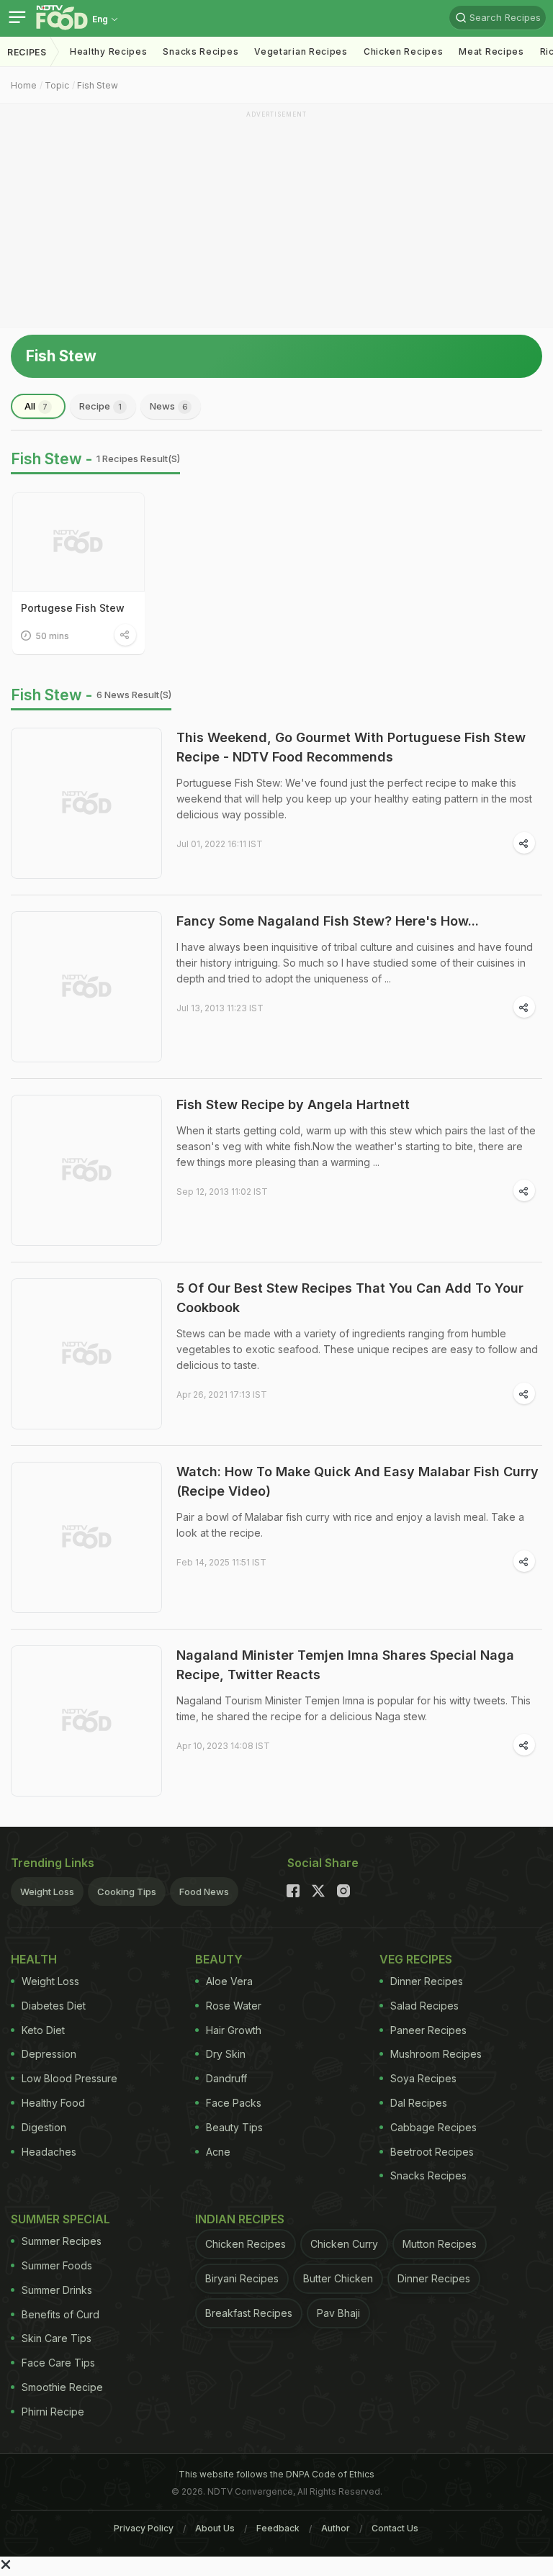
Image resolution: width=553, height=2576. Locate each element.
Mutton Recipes (440, 2244)
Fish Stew (98, 85)
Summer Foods (57, 2265)
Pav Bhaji (338, 2313)
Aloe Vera (229, 1981)
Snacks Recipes (201, 51)
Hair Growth (234, 2030)
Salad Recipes (424, 2006)
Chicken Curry (344, 2244)
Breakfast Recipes (249, 2313)
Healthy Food (53, 2103)
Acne (218, 2152)
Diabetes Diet (54, 2006)
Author (336, 2528)
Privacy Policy (144, 2528)
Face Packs (234, 2103)
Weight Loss (47, 1892)
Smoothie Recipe (62, 2387)
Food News (204, 1892)
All (36, 406)
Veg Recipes (416, 1959)
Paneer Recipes (428, 2030)
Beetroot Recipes (432, 2152)
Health (34, 1959)
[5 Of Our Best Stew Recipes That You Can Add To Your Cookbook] (86, 1354)
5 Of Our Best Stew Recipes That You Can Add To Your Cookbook (350, 1298)
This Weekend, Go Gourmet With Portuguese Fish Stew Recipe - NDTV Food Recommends (351, 747)
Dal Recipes (419, 2103)
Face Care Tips (58, 2363)
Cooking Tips (127, 1892)
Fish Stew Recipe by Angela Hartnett (293, 1104)
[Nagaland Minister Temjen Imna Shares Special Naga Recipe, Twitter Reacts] (86, 1721)
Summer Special (60, 2219)
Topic (57, 85)
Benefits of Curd (60, 2314)
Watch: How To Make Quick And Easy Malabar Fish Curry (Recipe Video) (358, 1481)
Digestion (44, 2127)
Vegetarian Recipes (301, 51)
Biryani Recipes (242, 2278)
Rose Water (234, 2006)
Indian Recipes (240, 2219)
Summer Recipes (62, 2241)
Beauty (219, 1959)
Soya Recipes (423, 2078)
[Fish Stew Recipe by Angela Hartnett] (86, 1170)
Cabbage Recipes (433, 2127)
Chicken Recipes (404, 51)
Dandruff (226, 2078)
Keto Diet (43, 2030)
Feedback (278, 2528)
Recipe (100, 406)
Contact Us (395, 2528)
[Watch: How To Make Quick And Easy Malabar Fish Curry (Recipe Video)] (86, 1537)
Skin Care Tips (57, 2338)
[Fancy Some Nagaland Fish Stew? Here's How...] (86, 987)
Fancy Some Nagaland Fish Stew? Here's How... (328, 921)
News (169, 406)
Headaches (49, 2152)
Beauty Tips (234, 2127)
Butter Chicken (338, 2278)
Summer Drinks (57, 2290)
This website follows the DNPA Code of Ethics (276, 2474)
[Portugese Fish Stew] (78, 542)
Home (24, 85)
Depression (49, 2054)
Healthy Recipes (109, 51)
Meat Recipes (491, 51)
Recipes (27, 52)
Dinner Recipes (427, 1981)
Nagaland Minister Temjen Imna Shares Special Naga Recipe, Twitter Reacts (345, 1665)
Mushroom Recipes (436, 2054)
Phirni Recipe (53, 2412)
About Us (215, 2528)
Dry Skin (226, 2054)
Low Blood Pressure (69, 2078)
